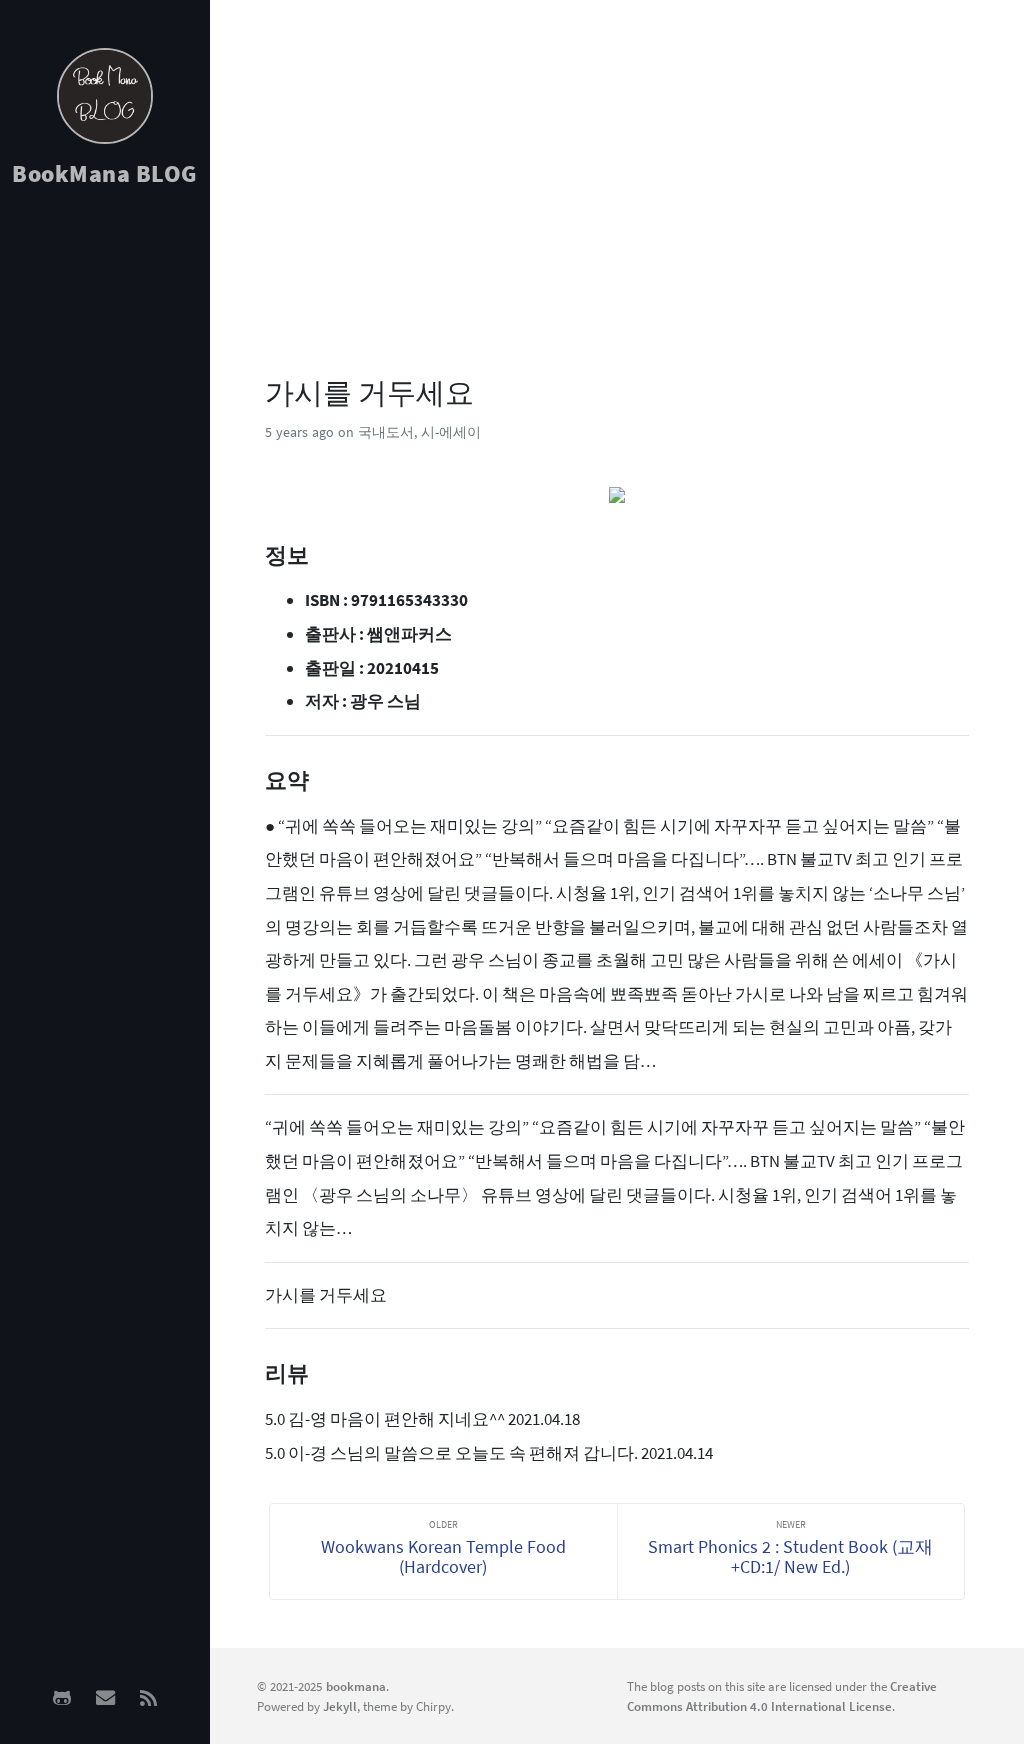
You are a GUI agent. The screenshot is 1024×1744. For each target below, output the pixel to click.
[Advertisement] (105, 521)
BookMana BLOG (105, 173)
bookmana (356, 1686)
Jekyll (340, 1706)
